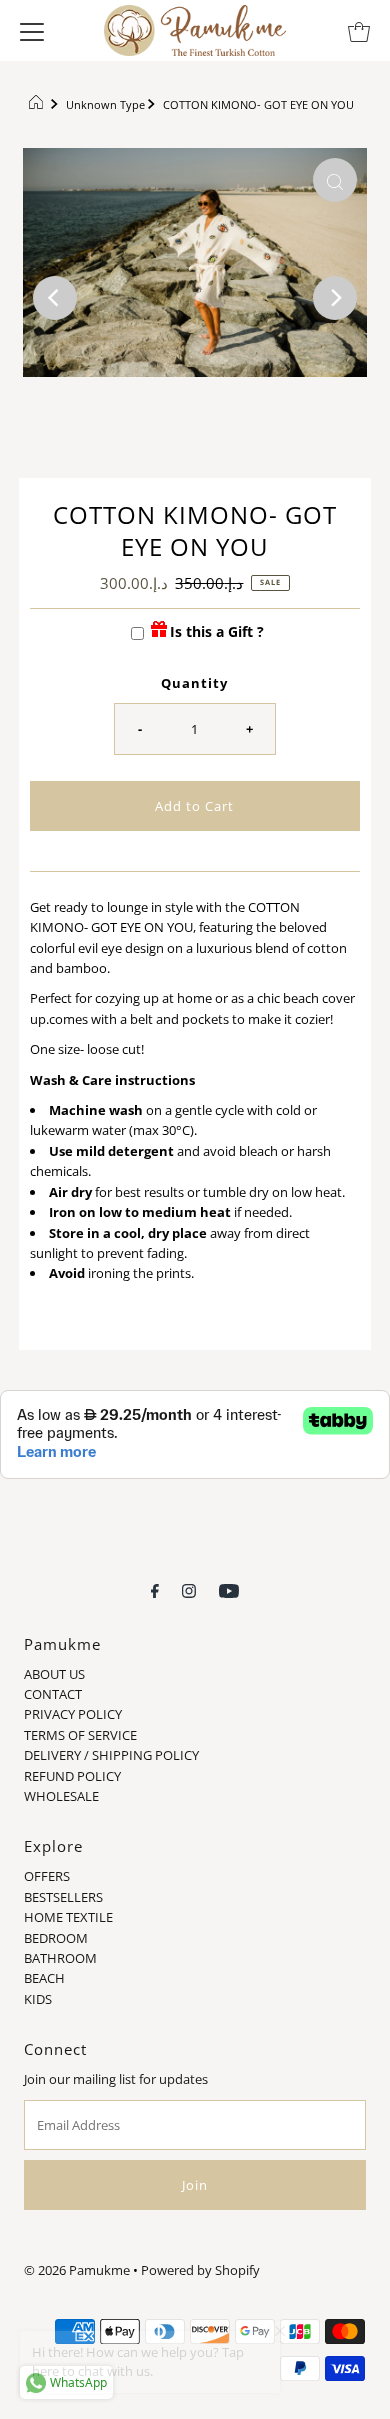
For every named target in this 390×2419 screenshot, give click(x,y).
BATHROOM (60, 1958)
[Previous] (55, 298)
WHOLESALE (61, 1796)
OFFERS (47, 1876)
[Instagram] (189, 1589)
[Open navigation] (32, 30)
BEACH (44, 1978)
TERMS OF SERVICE (80, 1735)
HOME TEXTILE (68, 1917)
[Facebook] (155, 1589)
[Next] (335, 298)
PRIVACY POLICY (73, 1714)
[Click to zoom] (335, 180)
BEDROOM (56, 1938)
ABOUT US (54, 1674)
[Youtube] (229, 1589)
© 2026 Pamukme (77, 2270)
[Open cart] (359, 30)
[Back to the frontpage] (38, 105)
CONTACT (53, 1694)
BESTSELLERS (63, 1897)
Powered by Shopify (200, 2270)
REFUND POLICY (72, 1776)
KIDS (38, 1999)
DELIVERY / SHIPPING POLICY (111, 1755)
